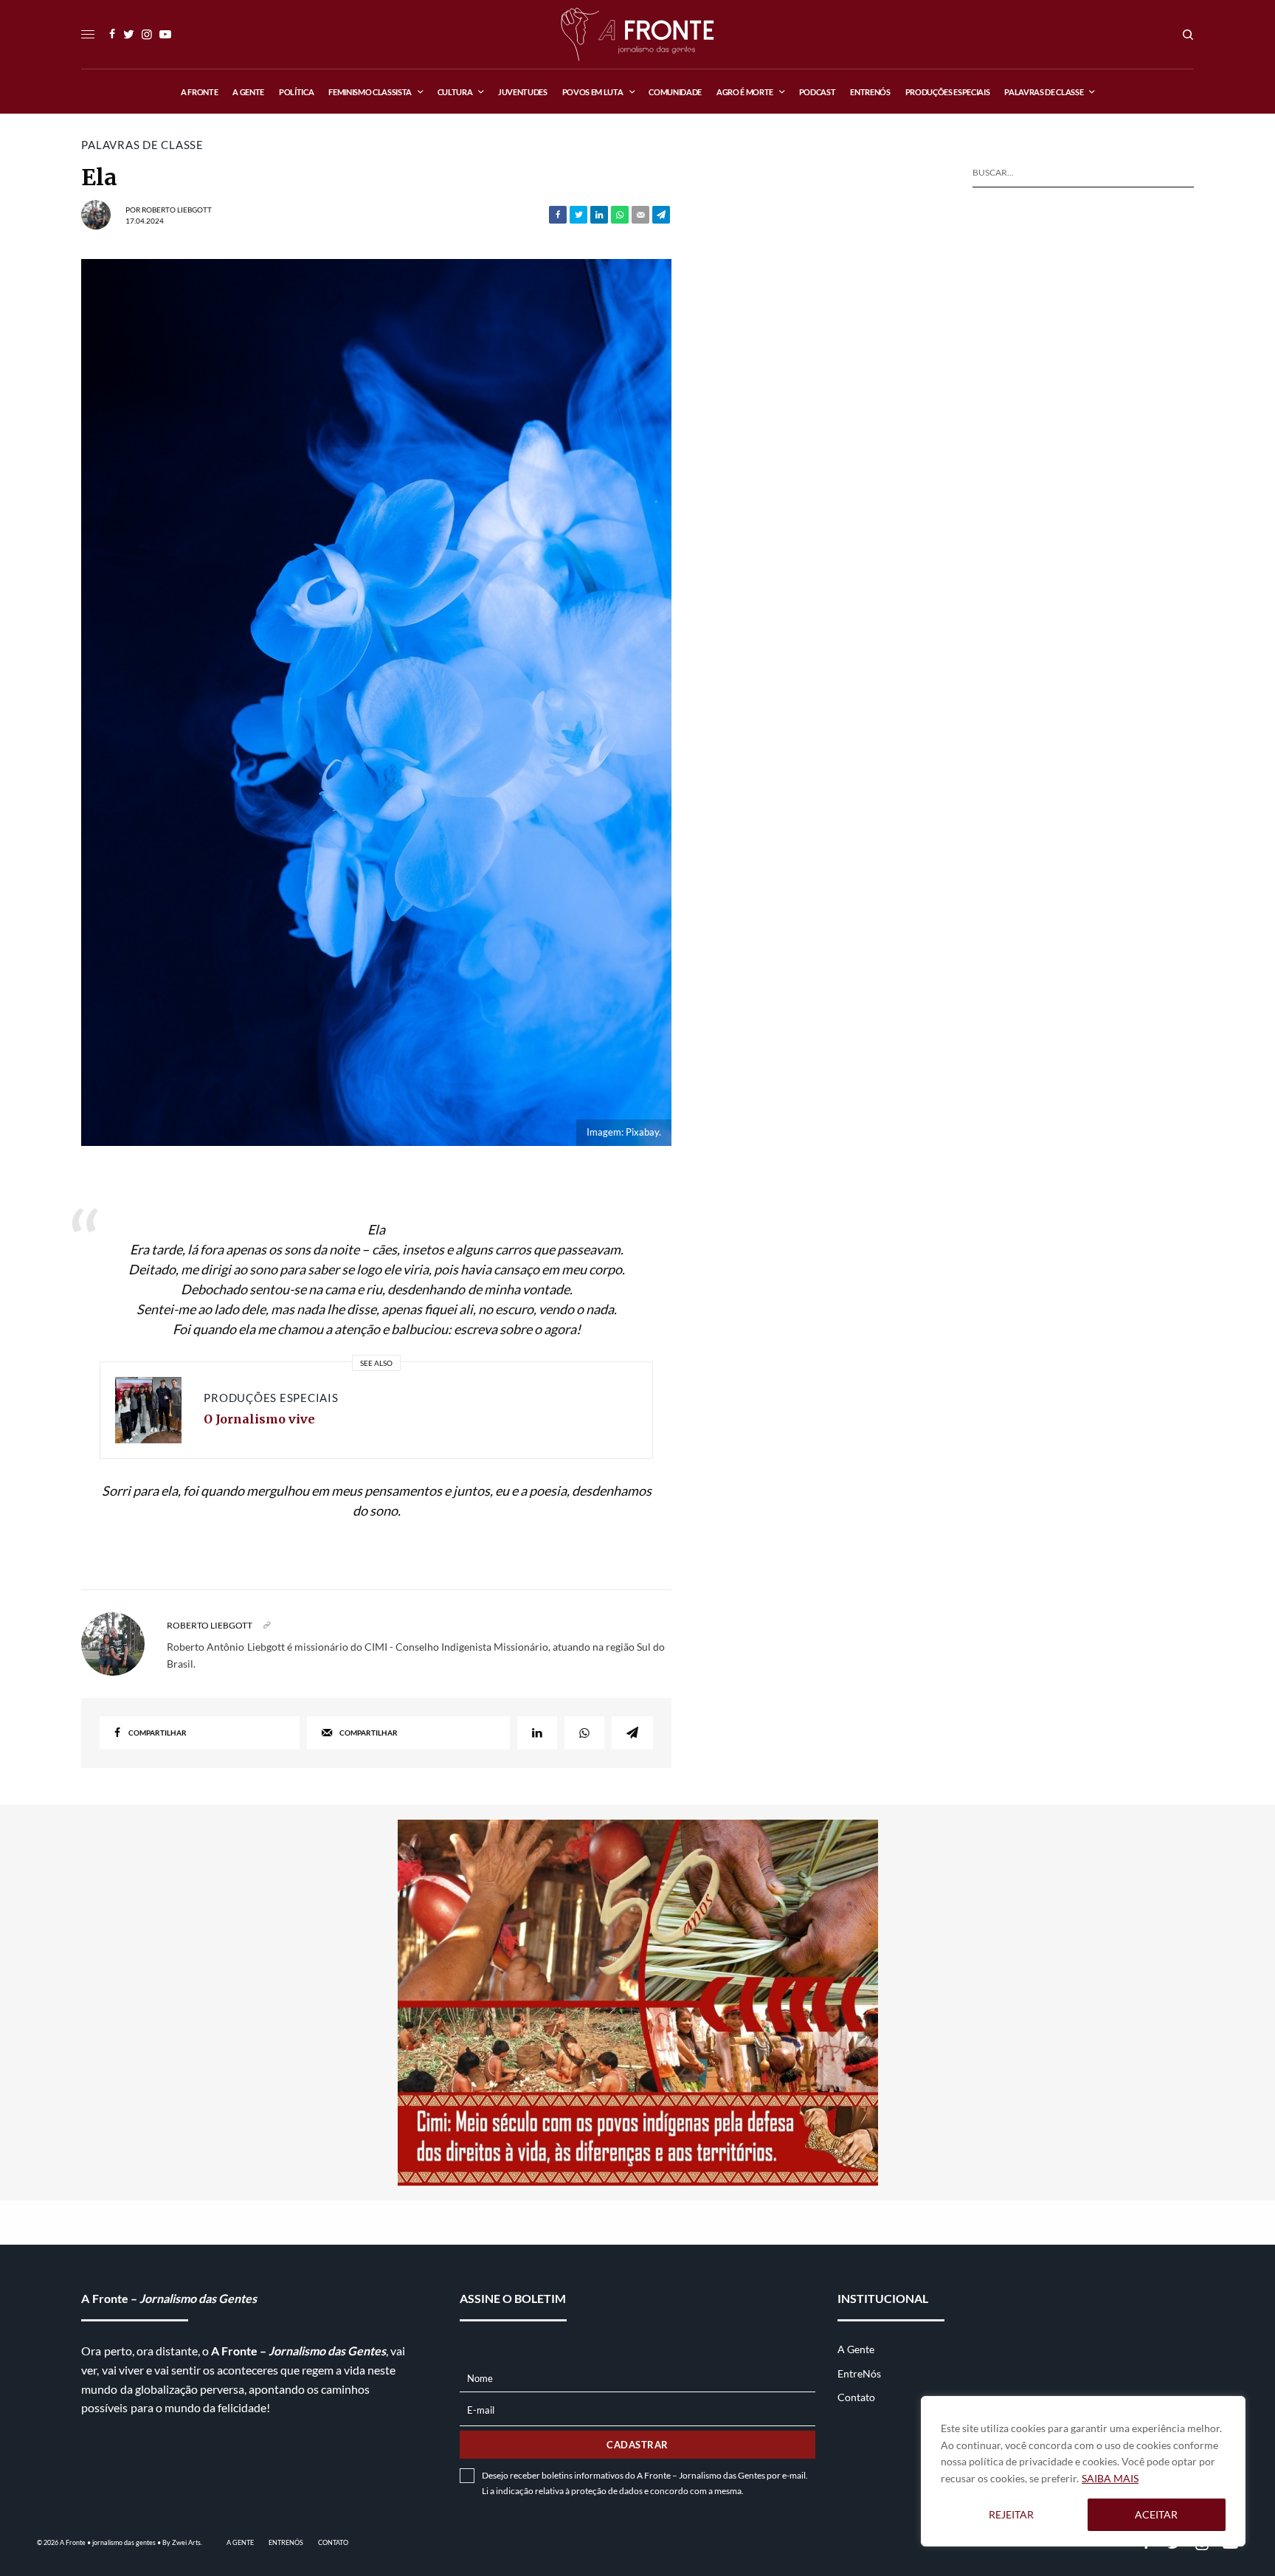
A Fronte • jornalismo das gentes (108, 2542)
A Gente (856, 2349)
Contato (856, 2397)
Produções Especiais (271, 1398)
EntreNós (859, 2373)
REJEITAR (1011, 2514)
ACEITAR (1156, 2514)
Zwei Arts (186, 2542)
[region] (1083, 2471)
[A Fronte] (637, 34)
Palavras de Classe (142, 145)
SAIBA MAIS (1110, 2478)
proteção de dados (607, 2491)
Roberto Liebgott (177, 210)
